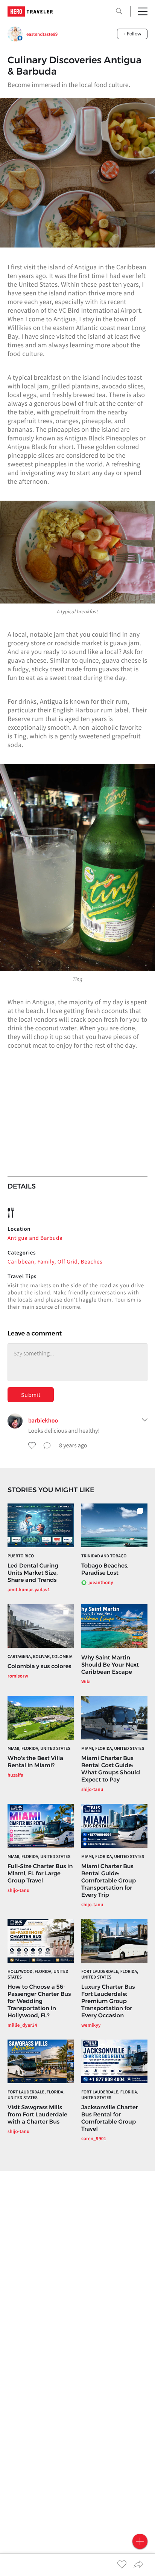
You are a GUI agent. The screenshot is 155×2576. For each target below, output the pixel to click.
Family (46, 1262)
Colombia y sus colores (40, 1666)
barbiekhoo (43, 1421)
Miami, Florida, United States (39, 1749)
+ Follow (132, 34)
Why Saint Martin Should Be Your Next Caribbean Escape (110, 1665)
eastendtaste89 (42, 34)
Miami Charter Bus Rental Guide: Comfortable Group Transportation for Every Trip (109, 1880)
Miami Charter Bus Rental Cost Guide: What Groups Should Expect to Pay (111, 1769)
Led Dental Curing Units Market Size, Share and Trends (33, 1573)
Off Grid (68, 1262)
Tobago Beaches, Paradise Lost (105, 1569)
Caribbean (21, 1262)
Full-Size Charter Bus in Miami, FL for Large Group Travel (40, 1873)
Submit (31, 1395)
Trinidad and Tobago (104, 1556)
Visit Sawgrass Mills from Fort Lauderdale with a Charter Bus (37, 2114)
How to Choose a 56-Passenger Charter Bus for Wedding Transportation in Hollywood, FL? (39, 2001)
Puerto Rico (21, 1556)
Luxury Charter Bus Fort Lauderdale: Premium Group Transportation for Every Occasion (108, 2001)
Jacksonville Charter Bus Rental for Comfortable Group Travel (110, 2118)
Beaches (92, 1262)
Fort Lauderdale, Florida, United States (110, 1974)
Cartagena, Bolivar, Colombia (40, 1657)
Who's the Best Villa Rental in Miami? (35, 1762)
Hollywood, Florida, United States (38, 1974)
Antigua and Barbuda (35, 1238)
